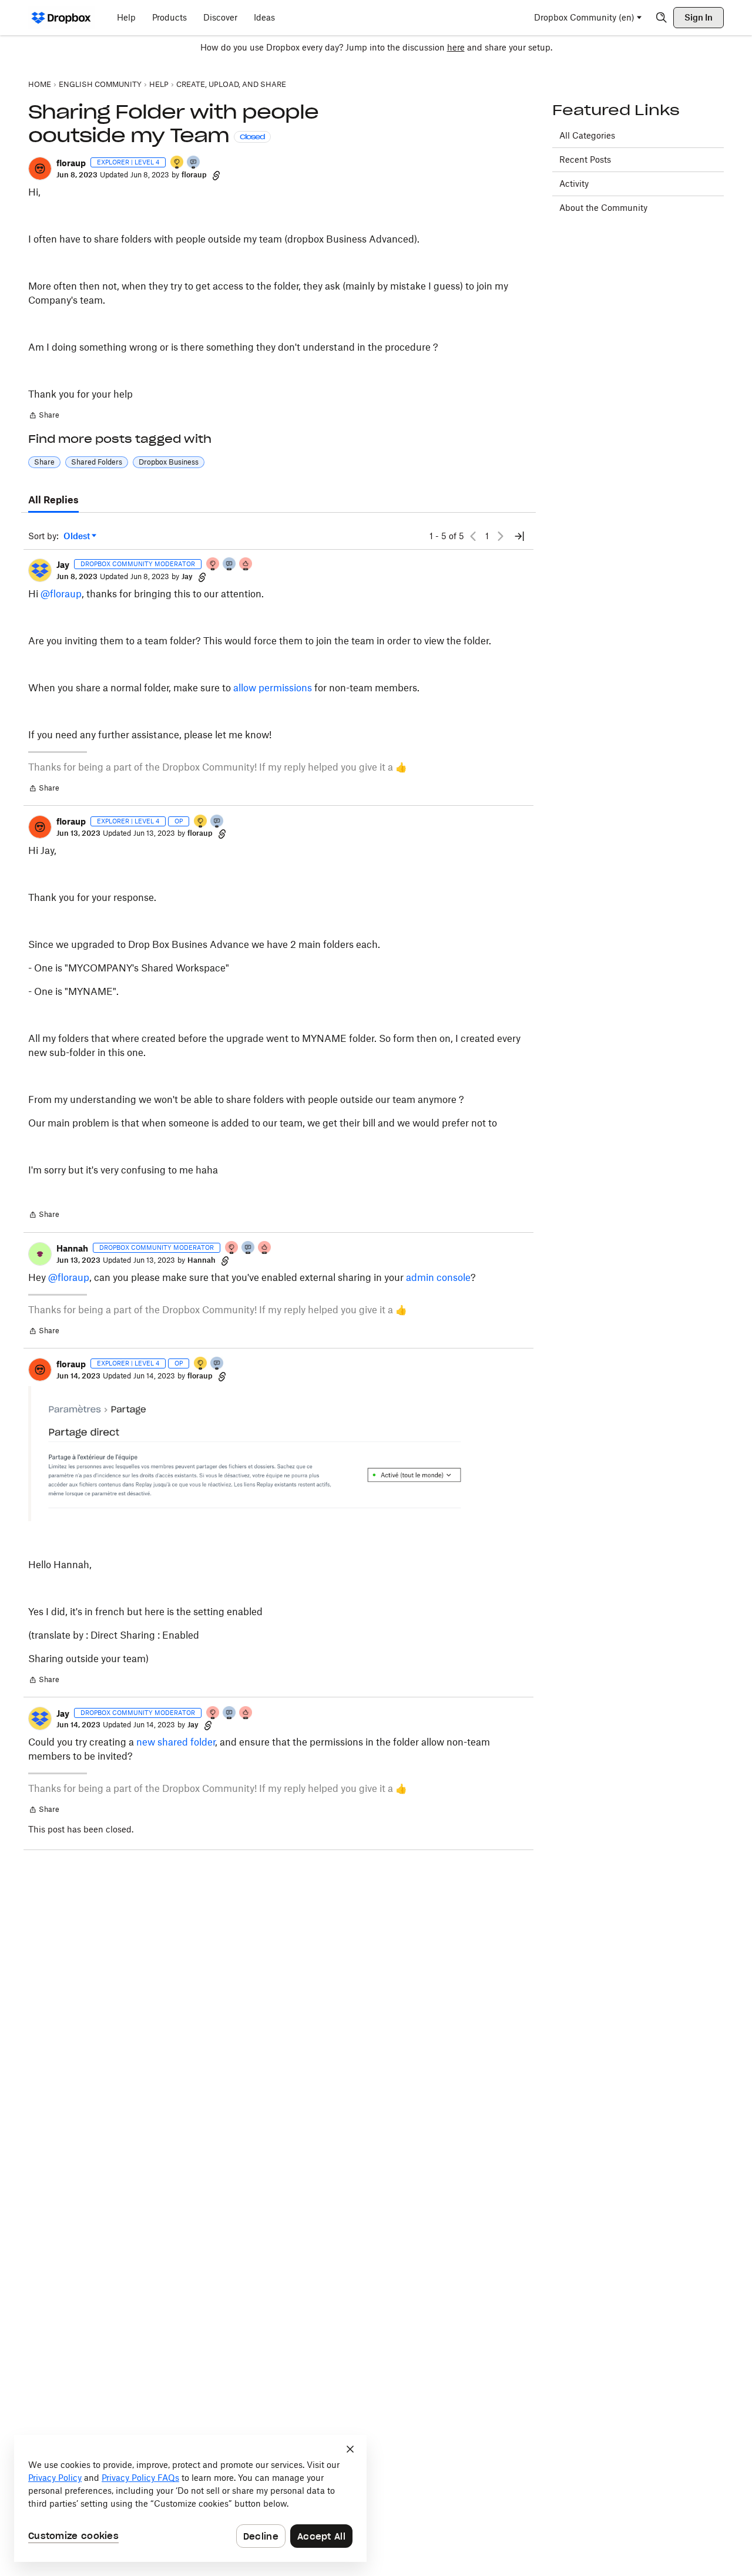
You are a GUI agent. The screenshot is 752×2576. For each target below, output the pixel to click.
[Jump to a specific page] (519, 536)
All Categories (587, 135)
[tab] (53, 500)
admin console (438, 1277)
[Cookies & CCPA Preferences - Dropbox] (190, 2498)
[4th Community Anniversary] (213, 565)
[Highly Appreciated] (246, 565)
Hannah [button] (72, 1248)
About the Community (603, 208)
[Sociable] (230, 565)
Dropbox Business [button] (169, 462)
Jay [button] (63, 565)
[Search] (662, 18)
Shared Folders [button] (97, 462)
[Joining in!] (194, 163)
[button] (40, 169)
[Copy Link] (216, 175)
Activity (574, 184)
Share (44, 416)
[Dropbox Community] (61, 18)
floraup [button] (71, 163)
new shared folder (176, 1742)
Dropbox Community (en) (584, 17)
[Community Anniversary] (177, 163)
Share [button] (44, 462)
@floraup (61, 594)
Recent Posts (585, 159)
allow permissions (273, 688)
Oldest (78, 537)
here (456, 47)
